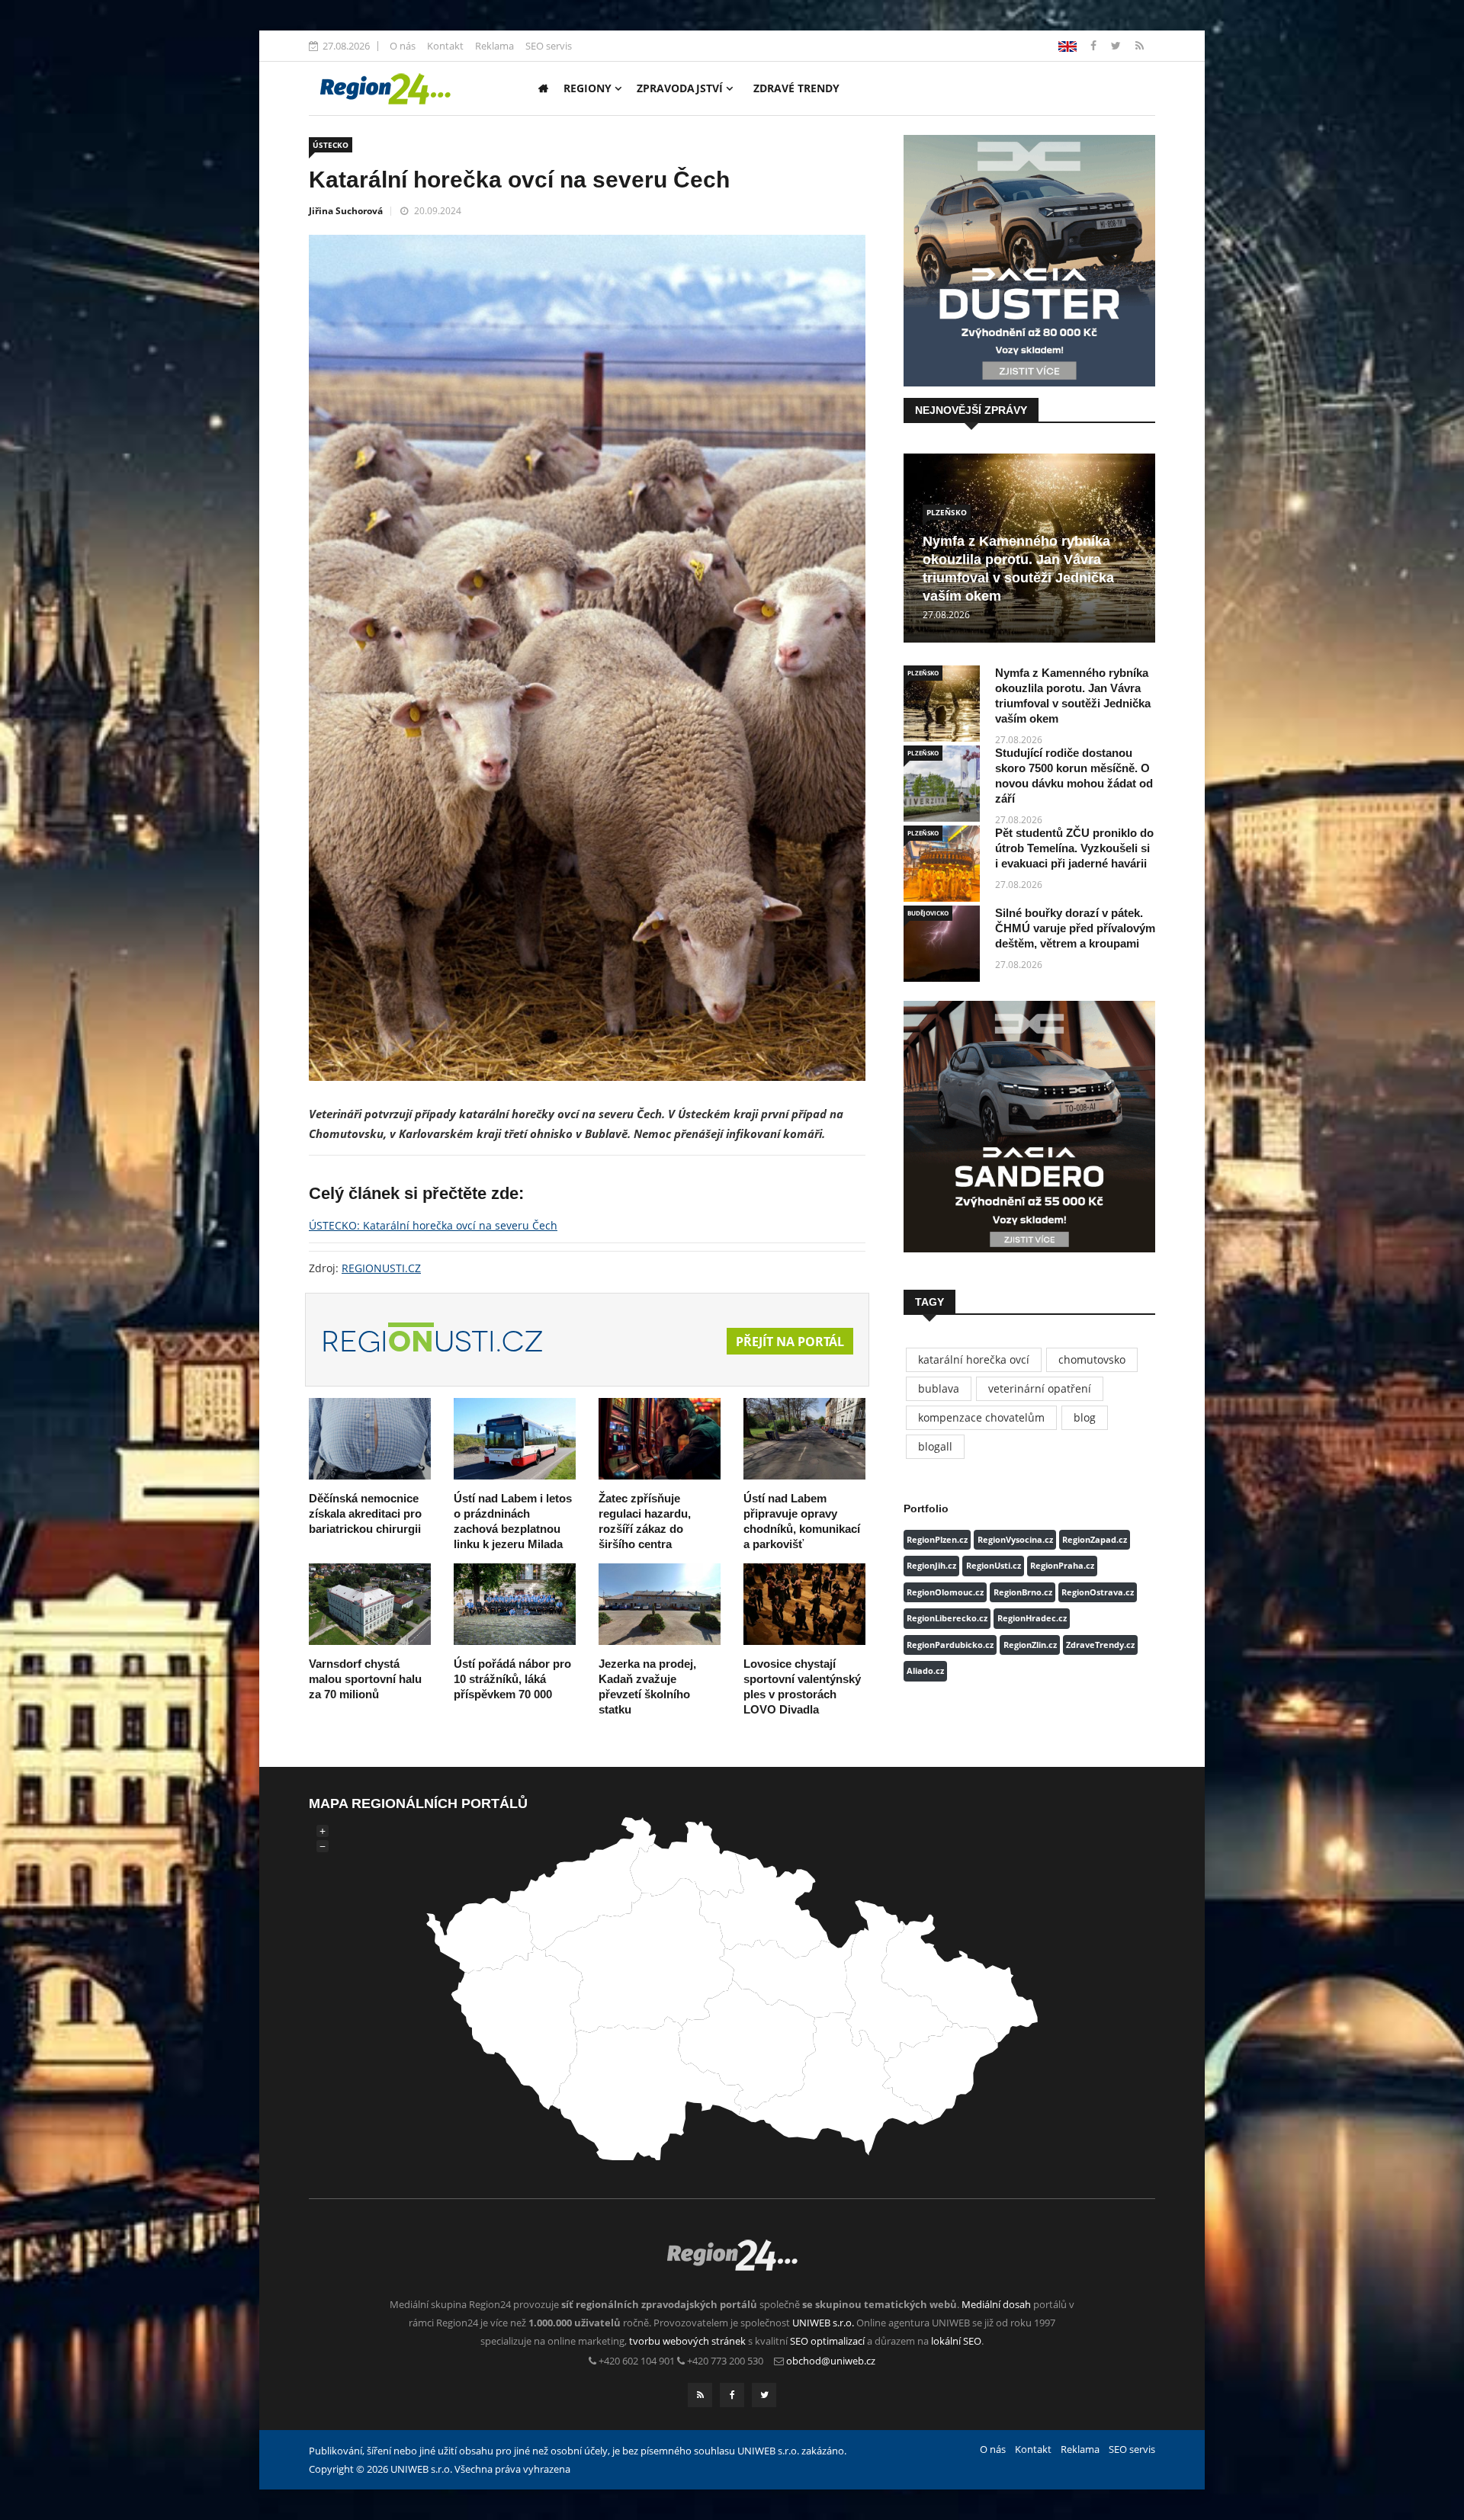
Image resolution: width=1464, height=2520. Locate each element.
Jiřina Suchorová (346, 211)
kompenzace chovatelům (981, 1417)
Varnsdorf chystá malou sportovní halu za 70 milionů (365, 1679)
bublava (939, 1388)
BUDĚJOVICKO (928, 913)
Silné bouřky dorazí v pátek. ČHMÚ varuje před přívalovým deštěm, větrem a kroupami (1075, 928)
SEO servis (549, 46)
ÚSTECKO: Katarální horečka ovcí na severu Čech (433, 1225)
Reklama (494, 46)
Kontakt (445, 46)
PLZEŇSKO (947, 512)
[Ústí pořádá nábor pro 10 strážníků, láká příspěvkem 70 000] (515, 1604)
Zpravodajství (681, 88)
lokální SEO (956, 2341)
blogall (935, 1446)
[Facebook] (1067, 45)
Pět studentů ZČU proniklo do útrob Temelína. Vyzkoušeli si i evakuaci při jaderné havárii (1074, 848)
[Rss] (1140, 45)
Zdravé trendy (796, 88)
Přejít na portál (790, 1342)
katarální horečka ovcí (974, 1359)
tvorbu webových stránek (687, 2341)
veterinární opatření (1040, 1388)
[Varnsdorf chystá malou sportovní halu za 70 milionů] (370, 1604)
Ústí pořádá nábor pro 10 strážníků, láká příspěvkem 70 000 (512, 1679)
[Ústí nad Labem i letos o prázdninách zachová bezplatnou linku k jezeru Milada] (515, 1439)
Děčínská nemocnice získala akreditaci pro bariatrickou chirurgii (365, 1513)
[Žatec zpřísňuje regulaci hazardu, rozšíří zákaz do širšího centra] (660, 1439)
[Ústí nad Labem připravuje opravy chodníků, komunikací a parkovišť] (804, 1439)
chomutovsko (1092, 1359)
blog (1085, 1417)
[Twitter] (1117, 45)
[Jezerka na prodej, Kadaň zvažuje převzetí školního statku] (660, 1604)
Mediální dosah (996, 2304)
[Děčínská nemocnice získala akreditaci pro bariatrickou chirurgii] (370, 1439)
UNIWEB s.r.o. (823, 2323)
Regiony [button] (589, 88)
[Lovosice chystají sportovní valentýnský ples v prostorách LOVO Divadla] (804, 1604)
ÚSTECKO (331, 145)
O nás (403, 46)
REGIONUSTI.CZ (381, 1268)
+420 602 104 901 (637, 2361)
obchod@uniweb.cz (831, 2361)
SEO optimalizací (827, 2341)
